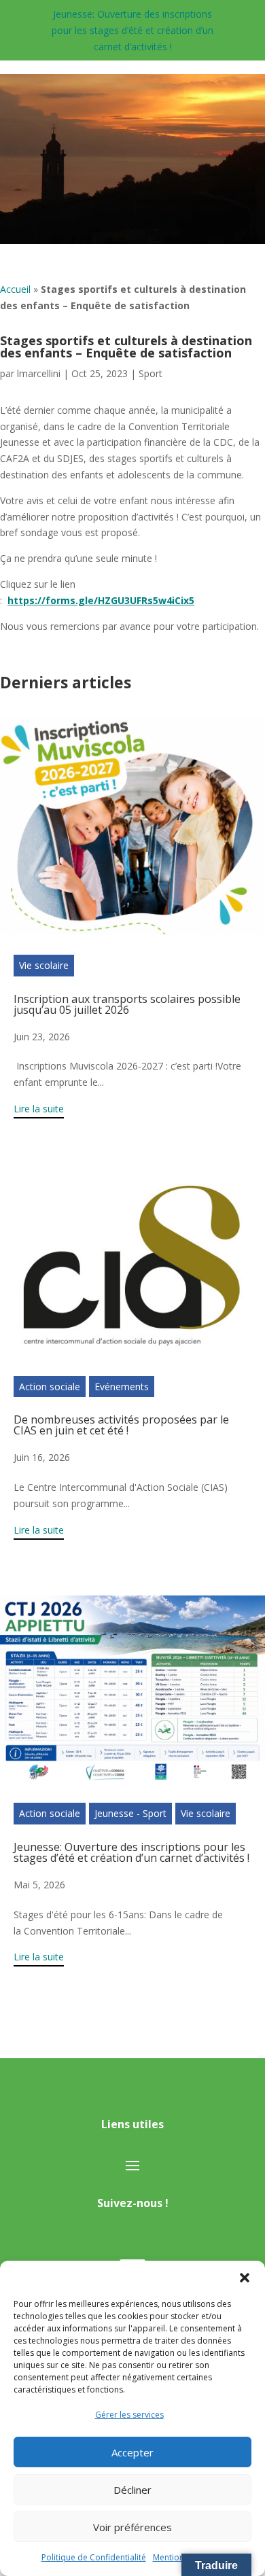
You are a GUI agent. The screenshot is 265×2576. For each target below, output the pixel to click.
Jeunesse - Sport (130, 1813)
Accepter (132, 2452)
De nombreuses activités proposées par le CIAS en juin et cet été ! (121, 1425)
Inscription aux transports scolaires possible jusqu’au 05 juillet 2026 (127, 1004)
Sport (151, 373)
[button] (245, 2278)
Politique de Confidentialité (94, 2557)
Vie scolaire (44, 965)
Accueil (15, 289)
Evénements (122, 1387)
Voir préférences (132, 2527)
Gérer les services (129, 2415)
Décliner (132, 2490)
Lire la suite (39, 1109)
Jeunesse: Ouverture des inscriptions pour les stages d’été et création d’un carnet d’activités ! (132, 30)
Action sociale (50, 1387)
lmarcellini (39, 373)
